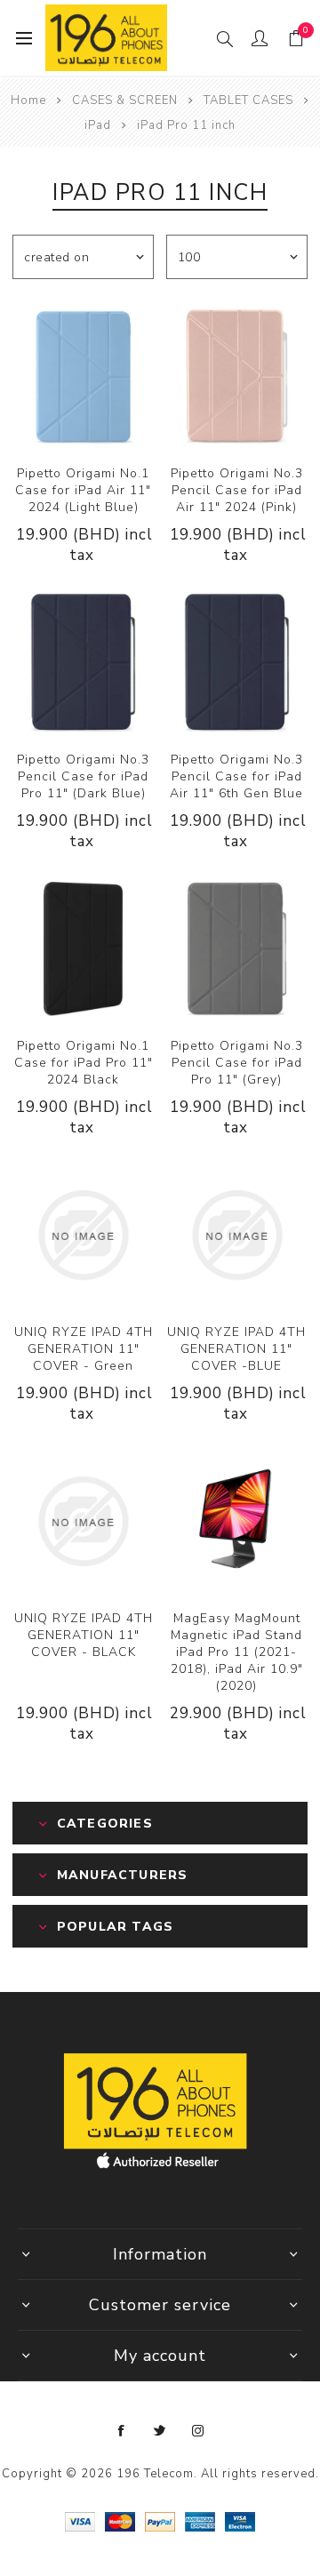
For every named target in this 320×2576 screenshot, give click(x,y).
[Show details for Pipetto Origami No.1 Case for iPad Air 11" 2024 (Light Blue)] (83, 376)
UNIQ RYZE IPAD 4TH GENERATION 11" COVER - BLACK (84, 1635)
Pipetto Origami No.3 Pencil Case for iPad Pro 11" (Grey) (237, 1063)
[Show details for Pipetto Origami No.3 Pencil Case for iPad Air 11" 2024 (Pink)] (237, 376)
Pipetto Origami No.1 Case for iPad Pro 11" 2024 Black (84, 1063)
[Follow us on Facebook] (122, 2431)
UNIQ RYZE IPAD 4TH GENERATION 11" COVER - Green (84, 1349)
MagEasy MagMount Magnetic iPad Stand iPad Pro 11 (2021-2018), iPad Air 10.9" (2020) (237, 1652)
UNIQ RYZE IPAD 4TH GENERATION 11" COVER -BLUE (236, 1349)
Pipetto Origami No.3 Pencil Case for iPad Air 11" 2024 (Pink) (237, 490)
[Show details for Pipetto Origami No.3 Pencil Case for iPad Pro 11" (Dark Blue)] (83, 663)
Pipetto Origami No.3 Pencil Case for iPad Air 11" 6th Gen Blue (236, 776)
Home (28, 100)
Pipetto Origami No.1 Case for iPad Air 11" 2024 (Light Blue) (83, 490)
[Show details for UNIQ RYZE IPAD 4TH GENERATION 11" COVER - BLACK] (83, 1521)
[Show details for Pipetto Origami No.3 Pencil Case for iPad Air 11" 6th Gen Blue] (237, 663)
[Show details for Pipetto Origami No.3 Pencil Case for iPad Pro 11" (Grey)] (237, 949)
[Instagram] (198, 2431)
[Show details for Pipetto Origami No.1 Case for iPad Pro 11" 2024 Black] (83, 949)
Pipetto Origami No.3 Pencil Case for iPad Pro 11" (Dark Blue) (83, 776)
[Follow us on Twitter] (160, 2431)
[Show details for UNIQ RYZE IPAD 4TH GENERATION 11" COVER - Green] (83, 1235)
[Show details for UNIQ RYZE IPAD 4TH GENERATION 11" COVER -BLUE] (237, 1235)
